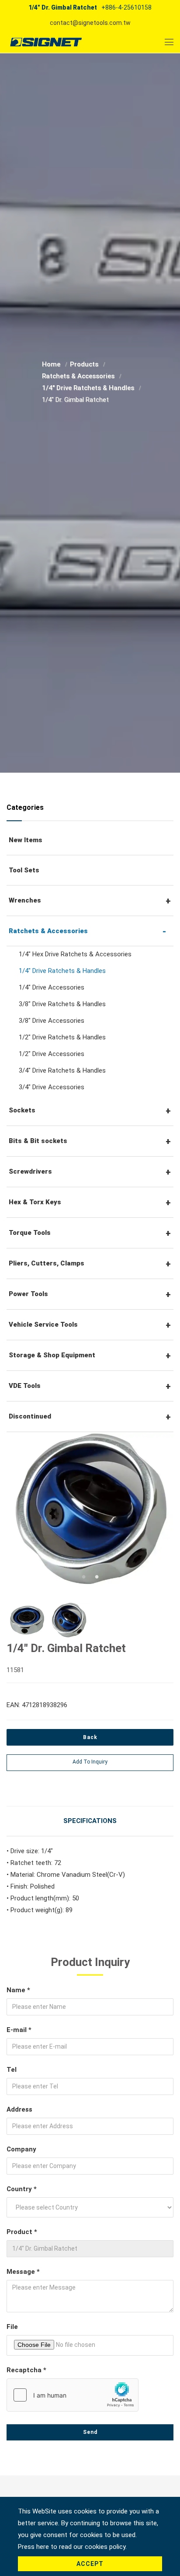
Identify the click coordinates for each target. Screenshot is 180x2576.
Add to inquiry (90, 1762)
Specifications (90, 1821)
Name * (18, 1990)
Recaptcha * (26, 2370)
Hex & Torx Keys (35, 1202)
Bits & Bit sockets (38, 1141)
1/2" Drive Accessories (52, 1054)
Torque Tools (30, 1233)
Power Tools (28, 1294)
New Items (26, 840)
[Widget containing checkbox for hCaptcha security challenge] (73, 2395)
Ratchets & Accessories (79, 376)
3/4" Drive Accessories (52, 1087)
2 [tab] (97, 1576)
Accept (90, 2564)
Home (52, 364)
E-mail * (19, 2030)
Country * (22, 2189)
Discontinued (30, 1416)
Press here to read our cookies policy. (72, 2547)
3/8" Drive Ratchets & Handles (62, 1004)
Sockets (22, 1110)
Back (90, 1737)
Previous (25, 1511)
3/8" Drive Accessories (52, 1021)
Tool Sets (24, 870)
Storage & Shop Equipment (52, 1355)
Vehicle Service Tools (43, 1325)
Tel (12, 2070)
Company (21, 2149)
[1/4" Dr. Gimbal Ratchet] (90, 1509)
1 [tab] (83, 1576)
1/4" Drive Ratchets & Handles (89, 388)
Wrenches (25, 900)
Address (19, 2109)
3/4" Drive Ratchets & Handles (62, 1070)
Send (90, 2432)
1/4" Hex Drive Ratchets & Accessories (75, 954)
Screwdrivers (30, 1171)
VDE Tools (25, 1386)
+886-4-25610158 (126, 7)
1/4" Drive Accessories (52, 987)
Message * (23, 2272)
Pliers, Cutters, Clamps (47, 1263)
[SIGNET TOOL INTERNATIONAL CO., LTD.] (46, 42)
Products (85, 364)
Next (153, 1511)
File (12, 2327)
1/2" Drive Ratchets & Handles (62, 1037)
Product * (22, 2232)
